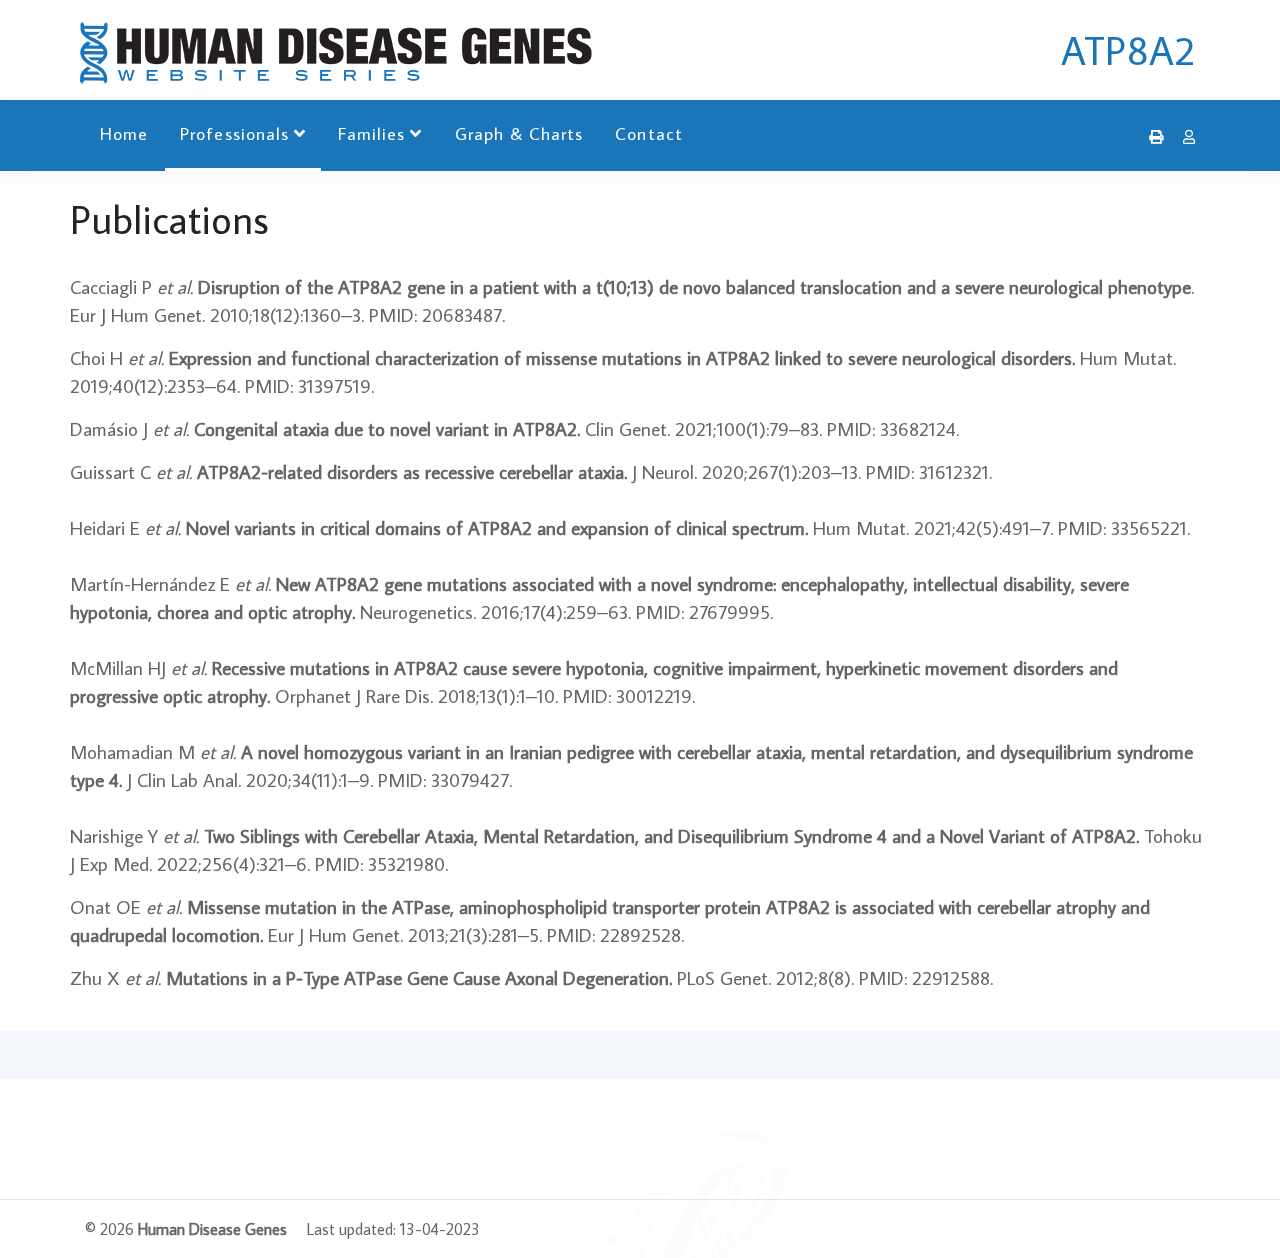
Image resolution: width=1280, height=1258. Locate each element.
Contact (648, 133)
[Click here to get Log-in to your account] (1184, 137)
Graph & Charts (519, 133)
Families (371, 133)
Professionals (234, 133)
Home (124, 133)
